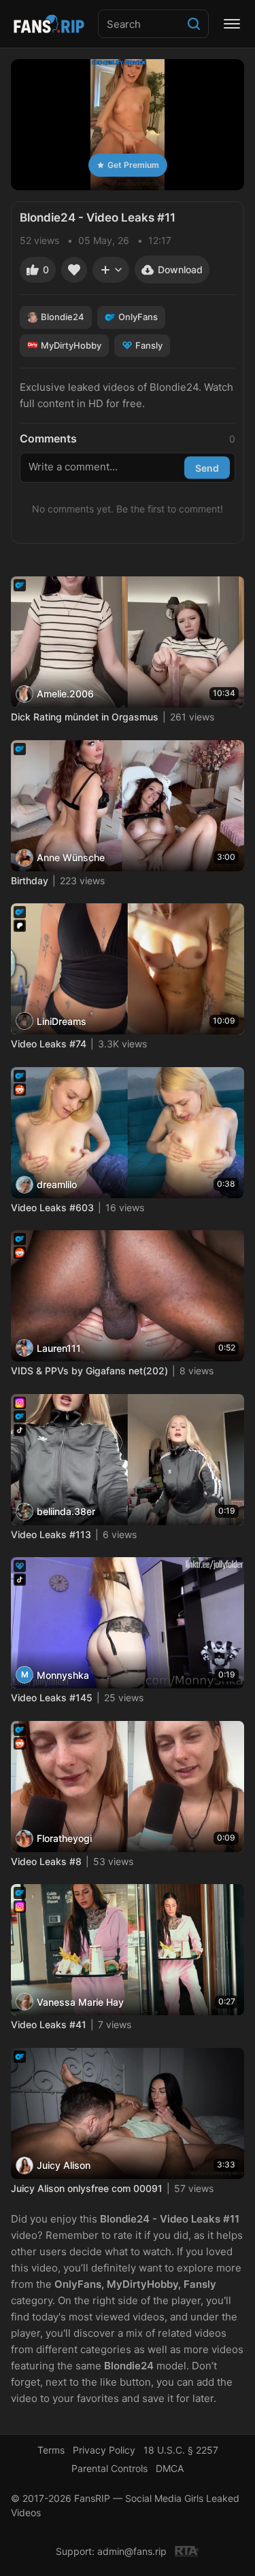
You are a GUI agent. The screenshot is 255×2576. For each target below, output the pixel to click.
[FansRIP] (49, 24)
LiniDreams (62, 1021)
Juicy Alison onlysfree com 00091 (87, 2188)
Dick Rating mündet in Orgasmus (85, 717)
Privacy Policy (104, 2450)
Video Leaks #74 (49, 1044)
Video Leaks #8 (46, 1861)
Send (207, 468)
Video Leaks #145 (52, 1698)
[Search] (194, 24)
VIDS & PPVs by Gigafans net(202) (89, 1371)
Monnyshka (63, 1675)
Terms (51, 2450)
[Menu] (232, 24)
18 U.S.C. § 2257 (181, 2450)
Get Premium (133, 165)
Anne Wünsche (71, 857)
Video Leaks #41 (49, 2024)
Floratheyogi (64, 1838)
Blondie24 (63, 317)
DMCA (170, 2468)
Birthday (30, 881)
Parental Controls (109, 2468)
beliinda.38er (66, 1511)
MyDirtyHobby (71, 345)
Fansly (149, 345)
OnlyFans (138, 317)
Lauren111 (59, 1348)
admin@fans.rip (132, 2551)
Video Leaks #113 (51, 1534)
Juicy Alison (64, 2165)
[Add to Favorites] (74, 270)
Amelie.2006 (65, 694)
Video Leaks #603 (52, 1207)
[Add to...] (111, 270)
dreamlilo (57, 1184)
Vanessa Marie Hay (80, 2002)
